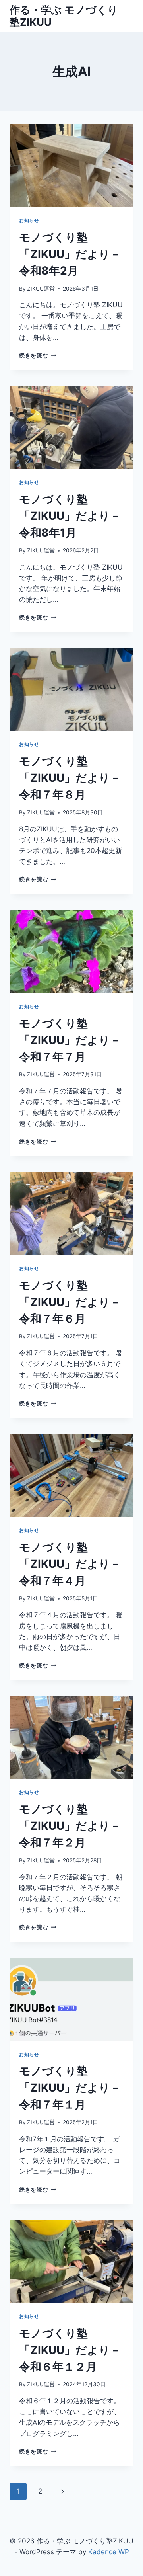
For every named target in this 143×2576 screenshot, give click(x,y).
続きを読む (38, 355)
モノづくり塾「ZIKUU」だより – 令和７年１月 (69, 2088)
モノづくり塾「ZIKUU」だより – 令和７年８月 (69, 778)
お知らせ (29, 220)
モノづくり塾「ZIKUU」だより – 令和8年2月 (69, 254)
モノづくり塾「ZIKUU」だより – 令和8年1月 (69, 516)
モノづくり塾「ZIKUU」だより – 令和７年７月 (69, 1040)
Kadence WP (109, 2552)
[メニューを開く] (126, 16)
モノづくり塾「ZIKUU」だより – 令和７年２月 (69, 1826)
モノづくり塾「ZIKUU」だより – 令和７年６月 (69, 1302)
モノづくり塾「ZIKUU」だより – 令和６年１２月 (69, 2350)
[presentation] (71, 166)
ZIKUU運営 (41, 289)
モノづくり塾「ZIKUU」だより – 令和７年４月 (69, 1564)
